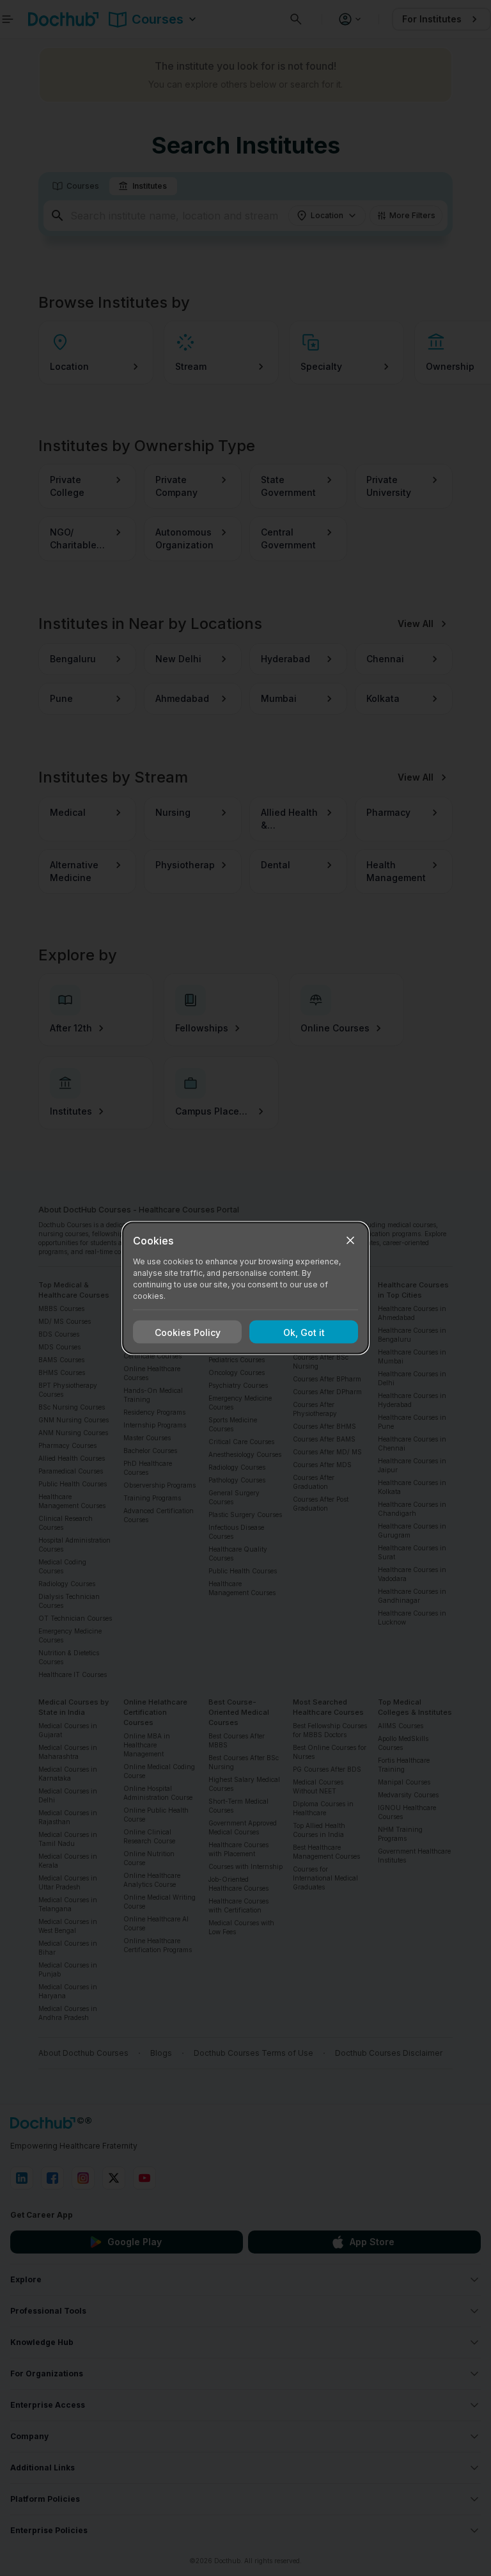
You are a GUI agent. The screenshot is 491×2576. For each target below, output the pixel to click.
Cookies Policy (188, 1332)
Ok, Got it (304, 1332)
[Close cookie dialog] (350, 1241)
